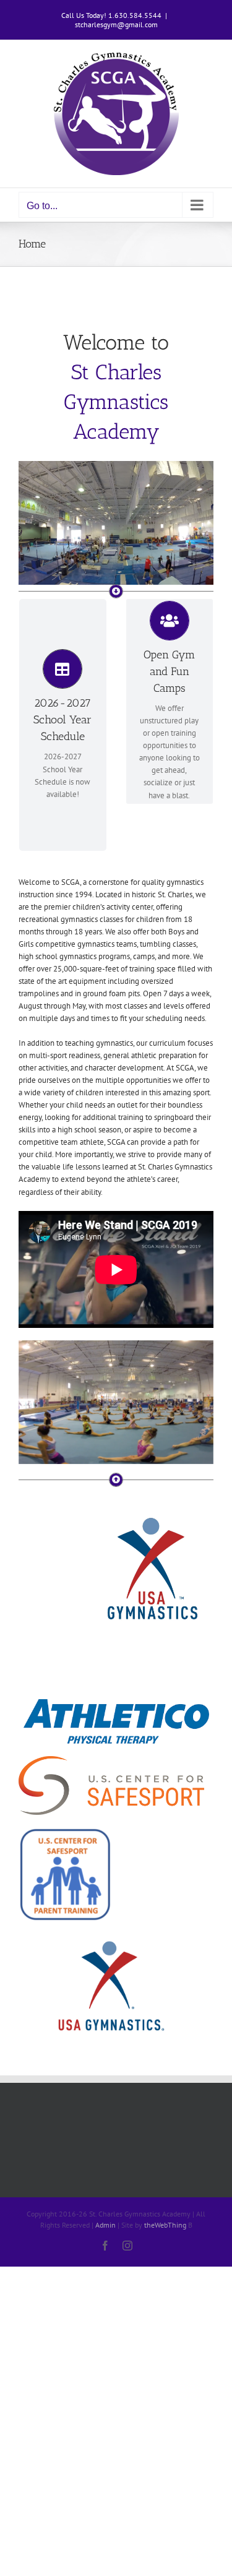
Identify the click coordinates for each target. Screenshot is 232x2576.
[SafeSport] (111, 1760)
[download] (116, 1703)
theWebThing (165, 2225)
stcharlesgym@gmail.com (116, 24)
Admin (105, 2225)
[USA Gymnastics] (111, 1938)
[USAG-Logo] (151, 1513)
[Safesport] (65, 1831)
